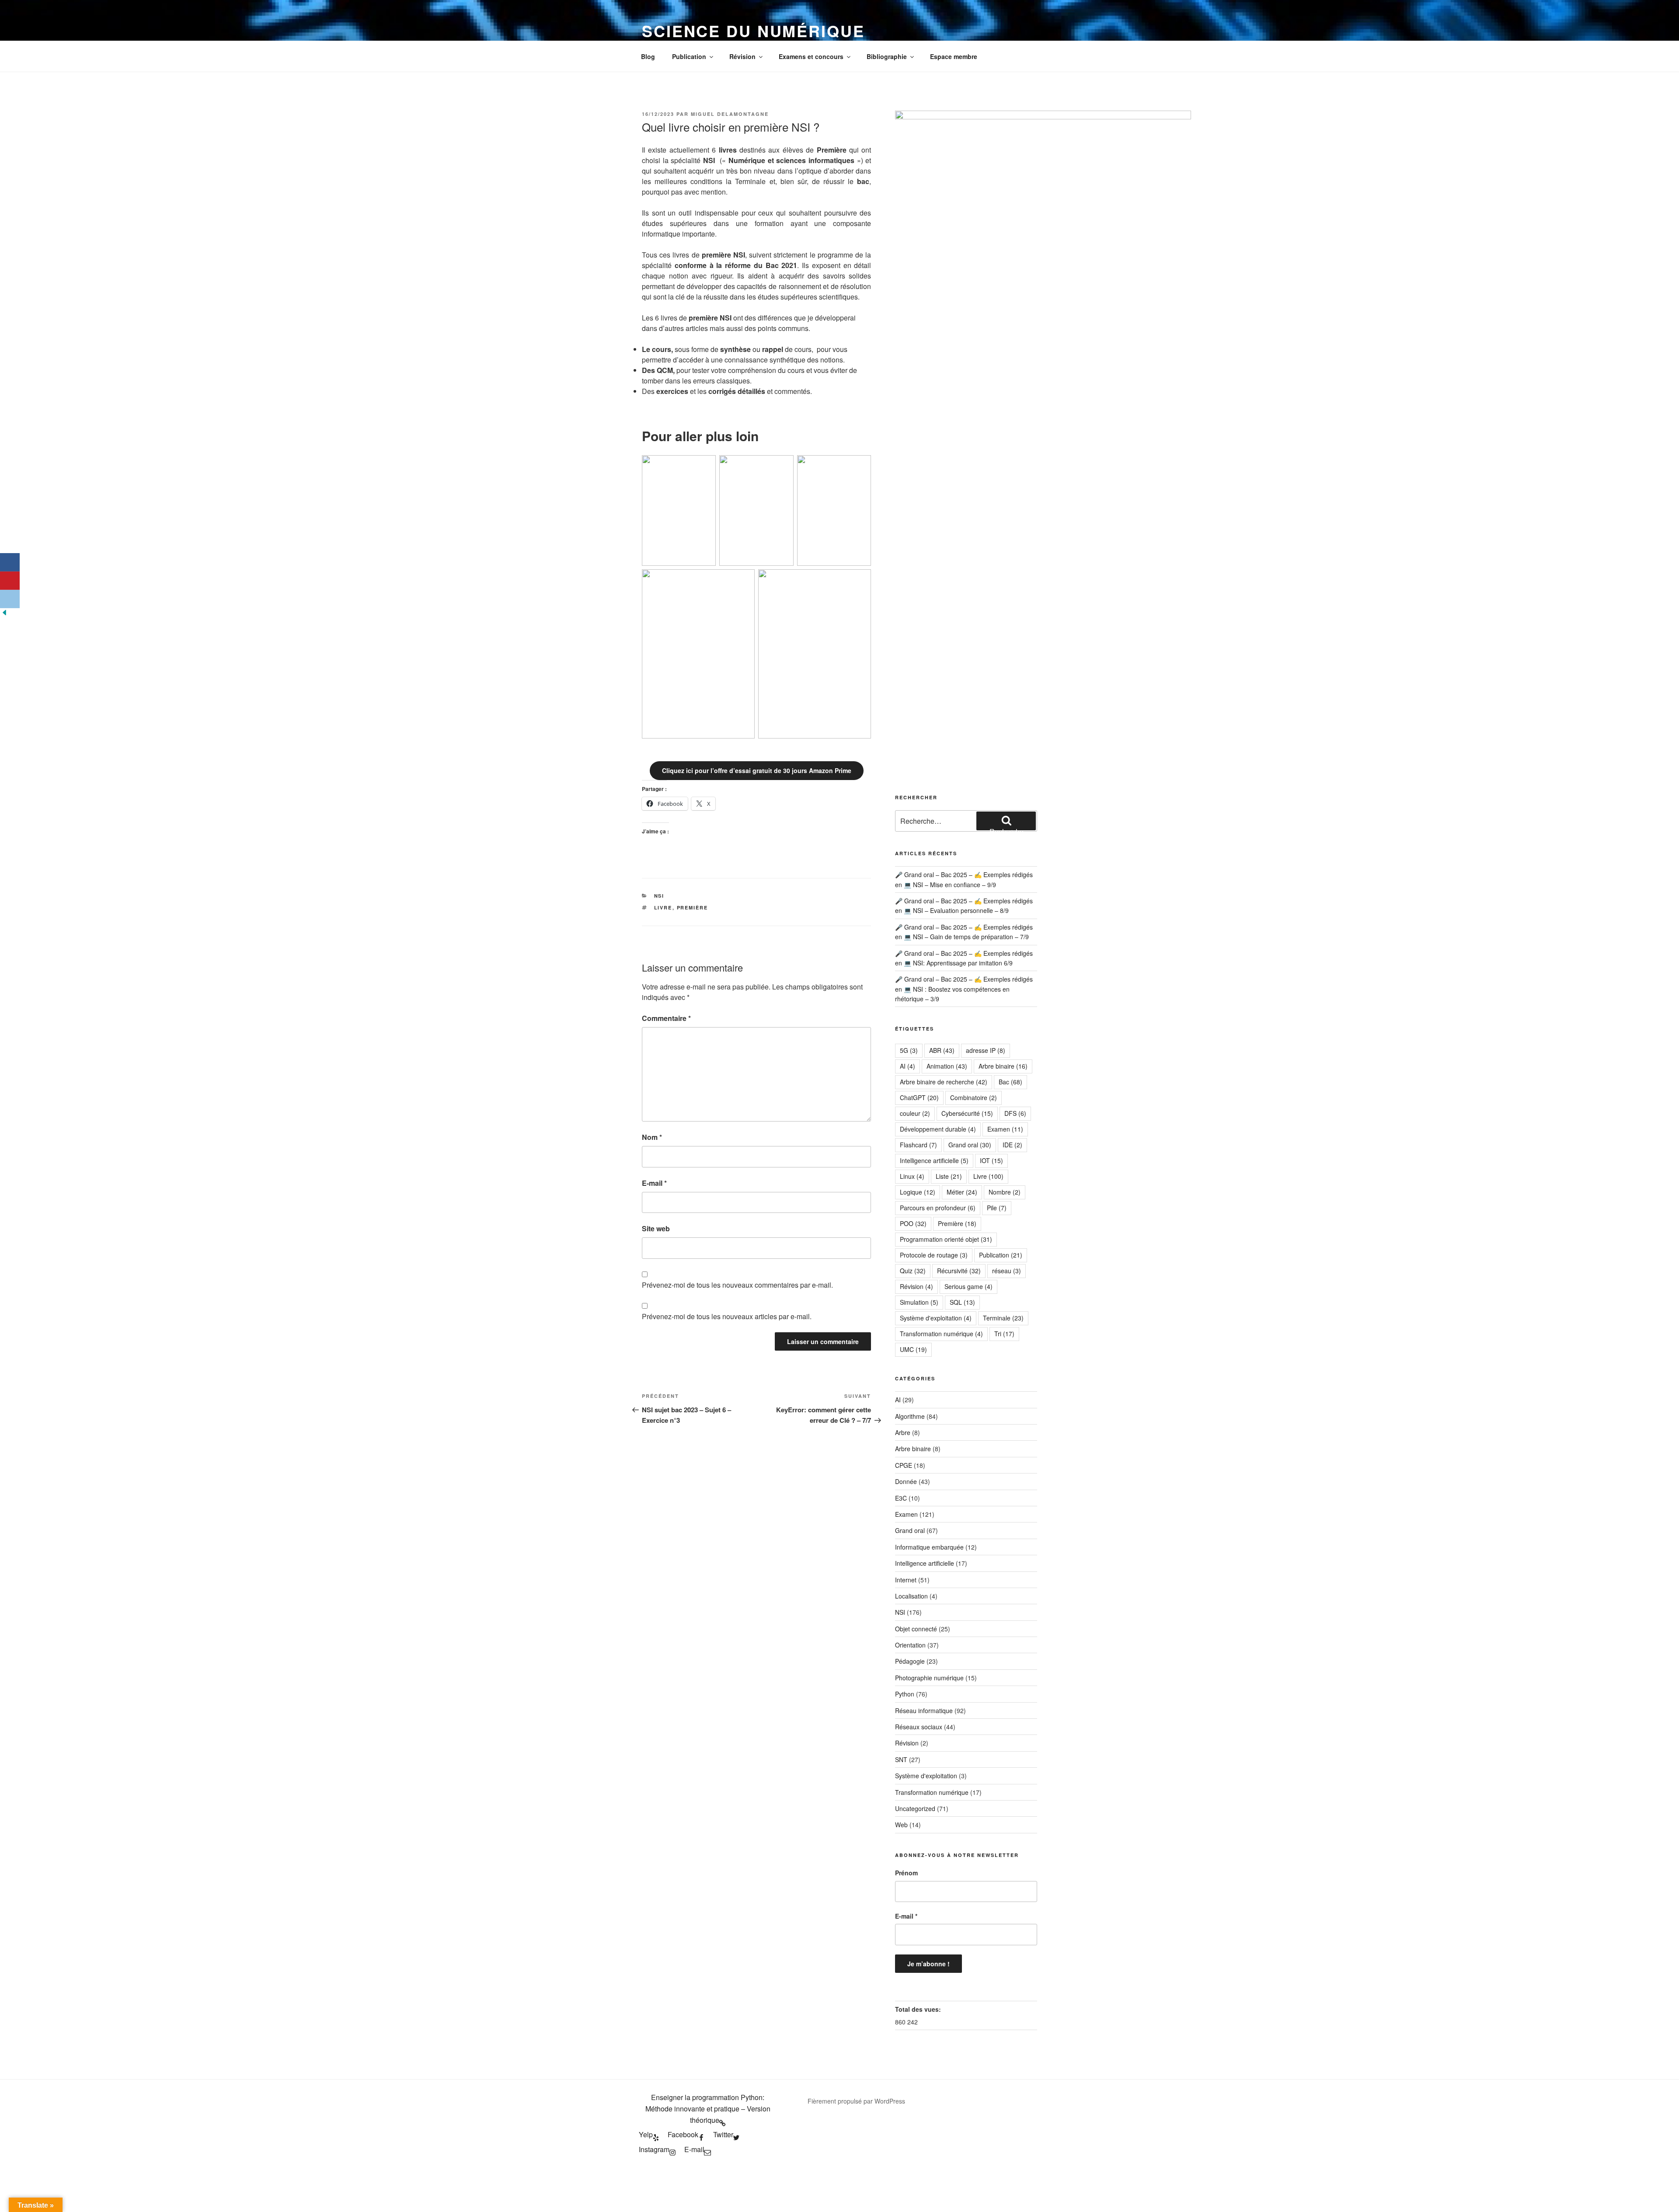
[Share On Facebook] (10, 562)
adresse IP (986, 1050)
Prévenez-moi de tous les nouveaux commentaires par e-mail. (737, 1285)
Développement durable (938, 1129)
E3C (901, 1498)
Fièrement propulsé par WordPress (856, 2101)
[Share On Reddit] (10, 599)
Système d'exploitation (936, 1318)
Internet (906, 1580)
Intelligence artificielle (934, 1160)
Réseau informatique (924, 1710)
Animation (947, 1066)
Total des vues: (919, 2009)
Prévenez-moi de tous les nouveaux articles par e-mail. (727, 1316)
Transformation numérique (941, 1334)
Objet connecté (916, 1629)
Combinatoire (974, 1097)
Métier (962, 1192)
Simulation (919, 1302)
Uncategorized (915, 1808)
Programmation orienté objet (946, 1239)
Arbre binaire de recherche (944, 1082)
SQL (962, 1302)
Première (693, 907)
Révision (742, 56)
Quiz (913, 1271)
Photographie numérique (929, 1678)
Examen (1005, 1129)
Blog (648, 56)
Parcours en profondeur (938, 1208)
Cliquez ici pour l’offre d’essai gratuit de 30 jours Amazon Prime (757, 770)
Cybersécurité (967, 1113)
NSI (659, 896)
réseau (1007, 1271)
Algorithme (910, 1416)
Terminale (1003, 1318)
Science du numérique (753, 31)
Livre (663, 907)
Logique (918, 1192)
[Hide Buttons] (4, 614)
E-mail (654, 1183)
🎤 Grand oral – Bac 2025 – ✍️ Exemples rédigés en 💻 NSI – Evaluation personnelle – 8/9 (964, 906)
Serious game (968, 1286)
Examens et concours (811, 56)
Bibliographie (887, 56)
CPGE (904, 1465)
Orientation (910, 1645)
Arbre (903, 1432)
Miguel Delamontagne (730, 114)
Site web (656, 1228)
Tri (1004, 1334)
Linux (912, 1176)
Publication (689, 56)
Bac (1010, 1082)
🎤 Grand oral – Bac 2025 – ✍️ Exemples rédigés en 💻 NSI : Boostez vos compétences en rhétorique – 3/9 (964, 989)
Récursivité (959, 1271)
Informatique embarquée (929, 1547)
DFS (1015, 1113)
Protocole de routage (934, 1255)
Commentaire (666, 1018)
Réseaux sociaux (919, 1727)
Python (905, 1694)
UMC (913, 1349)
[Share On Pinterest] (10, 581)
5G (909, 1050)
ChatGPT (919, 1097)
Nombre (1005, 1192)
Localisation (911, 1596)
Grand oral (970, 1145)
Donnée (906, 1481)
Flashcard (918, 1145)
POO (913, 1223)
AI (907, 1066)
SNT (901, 1759)
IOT (991, 1160)
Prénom (906, 1873)
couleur (915, 1113)
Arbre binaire (1003, 1066)
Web (901, 1825)
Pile (997, 1208)
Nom (652, 1137)
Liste (949, 1176)
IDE (1012, 1145)
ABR (942, 1050)
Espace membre (954, 56)
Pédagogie (910, 1661)
